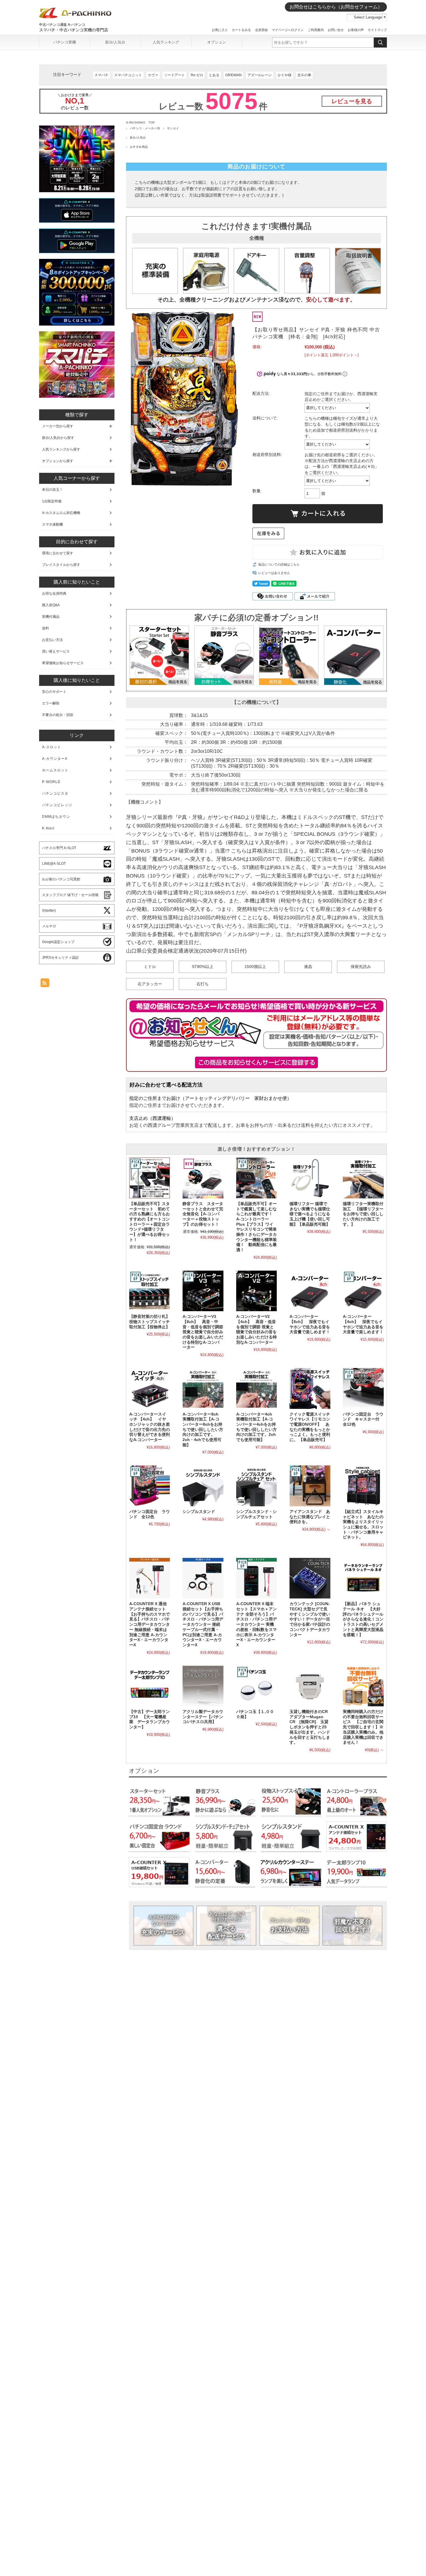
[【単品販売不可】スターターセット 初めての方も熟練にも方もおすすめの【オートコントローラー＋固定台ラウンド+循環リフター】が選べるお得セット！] (150, 1178)
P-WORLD (51, 782)
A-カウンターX (55, 759)
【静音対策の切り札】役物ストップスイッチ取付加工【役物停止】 (150, 1322)
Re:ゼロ (197, 75)
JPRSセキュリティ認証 (60, 958)
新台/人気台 (115, 42)
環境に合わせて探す (58, 553)
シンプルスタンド (199, 1512)
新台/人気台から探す (58, 438)
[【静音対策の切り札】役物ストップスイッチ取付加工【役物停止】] (150, 1291)
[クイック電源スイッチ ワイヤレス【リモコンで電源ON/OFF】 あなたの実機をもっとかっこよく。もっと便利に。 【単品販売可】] (310, 1388)
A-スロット (52, 747)
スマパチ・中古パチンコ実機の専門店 (74, 30)
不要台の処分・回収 (58, 715)
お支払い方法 (290, 1925)
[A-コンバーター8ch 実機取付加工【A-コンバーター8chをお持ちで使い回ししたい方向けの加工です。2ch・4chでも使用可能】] (203, 1388)
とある (214, 75)
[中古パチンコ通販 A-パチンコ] (75, 17)
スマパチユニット (128, 75)
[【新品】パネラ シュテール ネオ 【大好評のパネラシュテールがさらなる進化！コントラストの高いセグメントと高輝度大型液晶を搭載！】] (363, 1578)
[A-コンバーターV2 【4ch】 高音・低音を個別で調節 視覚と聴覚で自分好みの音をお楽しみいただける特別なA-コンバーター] (256, 1291)
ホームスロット (55, 770)
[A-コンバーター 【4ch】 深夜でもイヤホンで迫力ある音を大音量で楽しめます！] (363, 1291)
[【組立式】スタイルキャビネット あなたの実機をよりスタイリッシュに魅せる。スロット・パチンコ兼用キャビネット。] (363, 1486)
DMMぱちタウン (56, 817)
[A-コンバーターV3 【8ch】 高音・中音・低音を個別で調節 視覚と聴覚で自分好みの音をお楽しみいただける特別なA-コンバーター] (203, 1291)
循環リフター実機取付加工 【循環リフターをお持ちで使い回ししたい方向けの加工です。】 (363, 1214)
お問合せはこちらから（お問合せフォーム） (336, 7)
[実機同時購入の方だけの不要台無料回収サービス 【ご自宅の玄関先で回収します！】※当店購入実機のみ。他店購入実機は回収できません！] (363, 1686)
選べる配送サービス (226, 1925)
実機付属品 (51, 617)
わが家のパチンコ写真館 (61, 879)
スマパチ (101, 75)
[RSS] (45, 984)
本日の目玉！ (52, 490)
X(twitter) (49, 911)
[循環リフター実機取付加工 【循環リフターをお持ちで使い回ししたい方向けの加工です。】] (363, 1178)
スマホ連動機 (52, 524)
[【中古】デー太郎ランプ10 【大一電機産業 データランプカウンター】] (150, 1686)
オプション (217, 42)
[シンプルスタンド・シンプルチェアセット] (256, 1486)
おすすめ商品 (139, 147)
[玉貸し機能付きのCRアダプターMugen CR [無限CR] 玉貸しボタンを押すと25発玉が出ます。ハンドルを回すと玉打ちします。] (310, 1686)
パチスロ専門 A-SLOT (59, 848)
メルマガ (49, 926)
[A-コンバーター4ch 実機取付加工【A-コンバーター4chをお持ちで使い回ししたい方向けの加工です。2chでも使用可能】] (256, 1388)
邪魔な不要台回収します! (353, 1925)
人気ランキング (166, 42)
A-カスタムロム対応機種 (61, 513)
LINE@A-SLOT (54, 864)
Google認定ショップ (58, 942)
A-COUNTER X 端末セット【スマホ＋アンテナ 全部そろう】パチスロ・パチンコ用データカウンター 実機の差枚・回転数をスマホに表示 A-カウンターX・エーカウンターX (256, 1624)
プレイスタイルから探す (61, 565)
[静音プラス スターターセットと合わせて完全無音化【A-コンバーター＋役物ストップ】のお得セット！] (203, 1178)
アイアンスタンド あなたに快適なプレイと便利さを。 (310, 1517)
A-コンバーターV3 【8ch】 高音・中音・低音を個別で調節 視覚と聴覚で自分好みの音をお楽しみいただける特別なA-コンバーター (203, 1332)
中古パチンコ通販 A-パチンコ (62, 25)
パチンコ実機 (65, 42)
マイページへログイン (288, 30)
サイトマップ (377, 30)
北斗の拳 (304, 75)
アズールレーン (260, 75)
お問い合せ (336, 30)
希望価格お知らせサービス (63, 663)
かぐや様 (285, 75)
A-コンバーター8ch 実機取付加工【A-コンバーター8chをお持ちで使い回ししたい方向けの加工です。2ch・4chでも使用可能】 (203, 1430)
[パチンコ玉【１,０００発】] (256, 1686)
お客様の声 (356, 30)
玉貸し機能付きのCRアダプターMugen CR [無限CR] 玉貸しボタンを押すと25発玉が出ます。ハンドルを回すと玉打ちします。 (310, 1727)
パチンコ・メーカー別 (145, 128)
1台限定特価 (52, 501)
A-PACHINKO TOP (141, 122)
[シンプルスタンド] (203, 1486)
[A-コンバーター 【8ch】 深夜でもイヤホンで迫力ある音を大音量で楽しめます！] (310, 1291)
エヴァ (153, 75)
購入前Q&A (51, 605)
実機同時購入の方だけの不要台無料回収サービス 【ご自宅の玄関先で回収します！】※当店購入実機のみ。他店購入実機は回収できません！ (363, 1727)
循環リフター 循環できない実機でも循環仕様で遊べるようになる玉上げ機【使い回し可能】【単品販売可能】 (310, 1214)
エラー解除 (51, 703)
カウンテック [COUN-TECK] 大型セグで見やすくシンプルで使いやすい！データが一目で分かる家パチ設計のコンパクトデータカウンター (310, 1619)
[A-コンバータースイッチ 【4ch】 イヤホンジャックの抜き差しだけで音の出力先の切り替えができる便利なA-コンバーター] (150, 1388)
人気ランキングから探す (61, 449)
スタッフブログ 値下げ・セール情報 (70, 895)
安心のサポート (54, 692)
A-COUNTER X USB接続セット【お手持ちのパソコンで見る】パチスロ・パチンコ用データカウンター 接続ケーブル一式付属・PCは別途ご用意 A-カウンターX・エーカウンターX (203, 1624)
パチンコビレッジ (57, 805)
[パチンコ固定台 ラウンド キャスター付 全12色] (363, 1388)
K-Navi (48, 828)
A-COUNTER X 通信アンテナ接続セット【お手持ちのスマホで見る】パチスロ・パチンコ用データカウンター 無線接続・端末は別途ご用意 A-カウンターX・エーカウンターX (150, 1624)
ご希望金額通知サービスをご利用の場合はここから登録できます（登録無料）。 (257, 1062)
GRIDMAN (233, 75)
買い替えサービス (56, 651)
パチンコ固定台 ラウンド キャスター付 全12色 (363, 1419)
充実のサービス (163, 1925)
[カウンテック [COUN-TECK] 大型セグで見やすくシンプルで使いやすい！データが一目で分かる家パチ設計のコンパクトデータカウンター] (310, 1578)
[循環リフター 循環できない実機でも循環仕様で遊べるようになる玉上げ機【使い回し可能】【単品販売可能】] (310, 1178)
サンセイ (173, 128)
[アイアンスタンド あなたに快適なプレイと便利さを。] (310, 1486)
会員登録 (261, 30)
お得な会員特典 (54, 593)
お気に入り (220, 30)
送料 (45, 628)
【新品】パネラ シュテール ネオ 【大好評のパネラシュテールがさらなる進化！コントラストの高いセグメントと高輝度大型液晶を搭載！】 (363, 1619)
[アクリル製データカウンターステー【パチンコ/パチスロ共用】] (203, 1686)
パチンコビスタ (55, 793)
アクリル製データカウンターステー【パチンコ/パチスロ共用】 (203, 1717)
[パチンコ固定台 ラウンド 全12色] (150, 1486)
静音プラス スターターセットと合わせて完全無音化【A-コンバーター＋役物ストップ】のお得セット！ (203, 1214)
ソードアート (174, 75)
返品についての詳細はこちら (279, 564)
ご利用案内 (316, 30)
